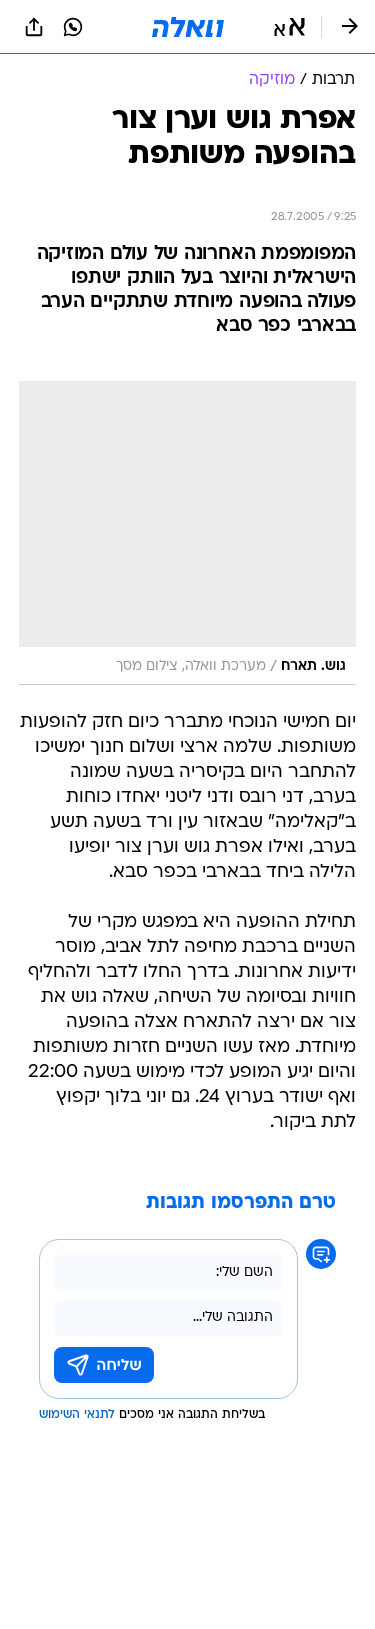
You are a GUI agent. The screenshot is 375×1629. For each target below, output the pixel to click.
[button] (289, 27)
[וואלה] (188, 27)
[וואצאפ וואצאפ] (73, 27)
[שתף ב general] (34, 27)
